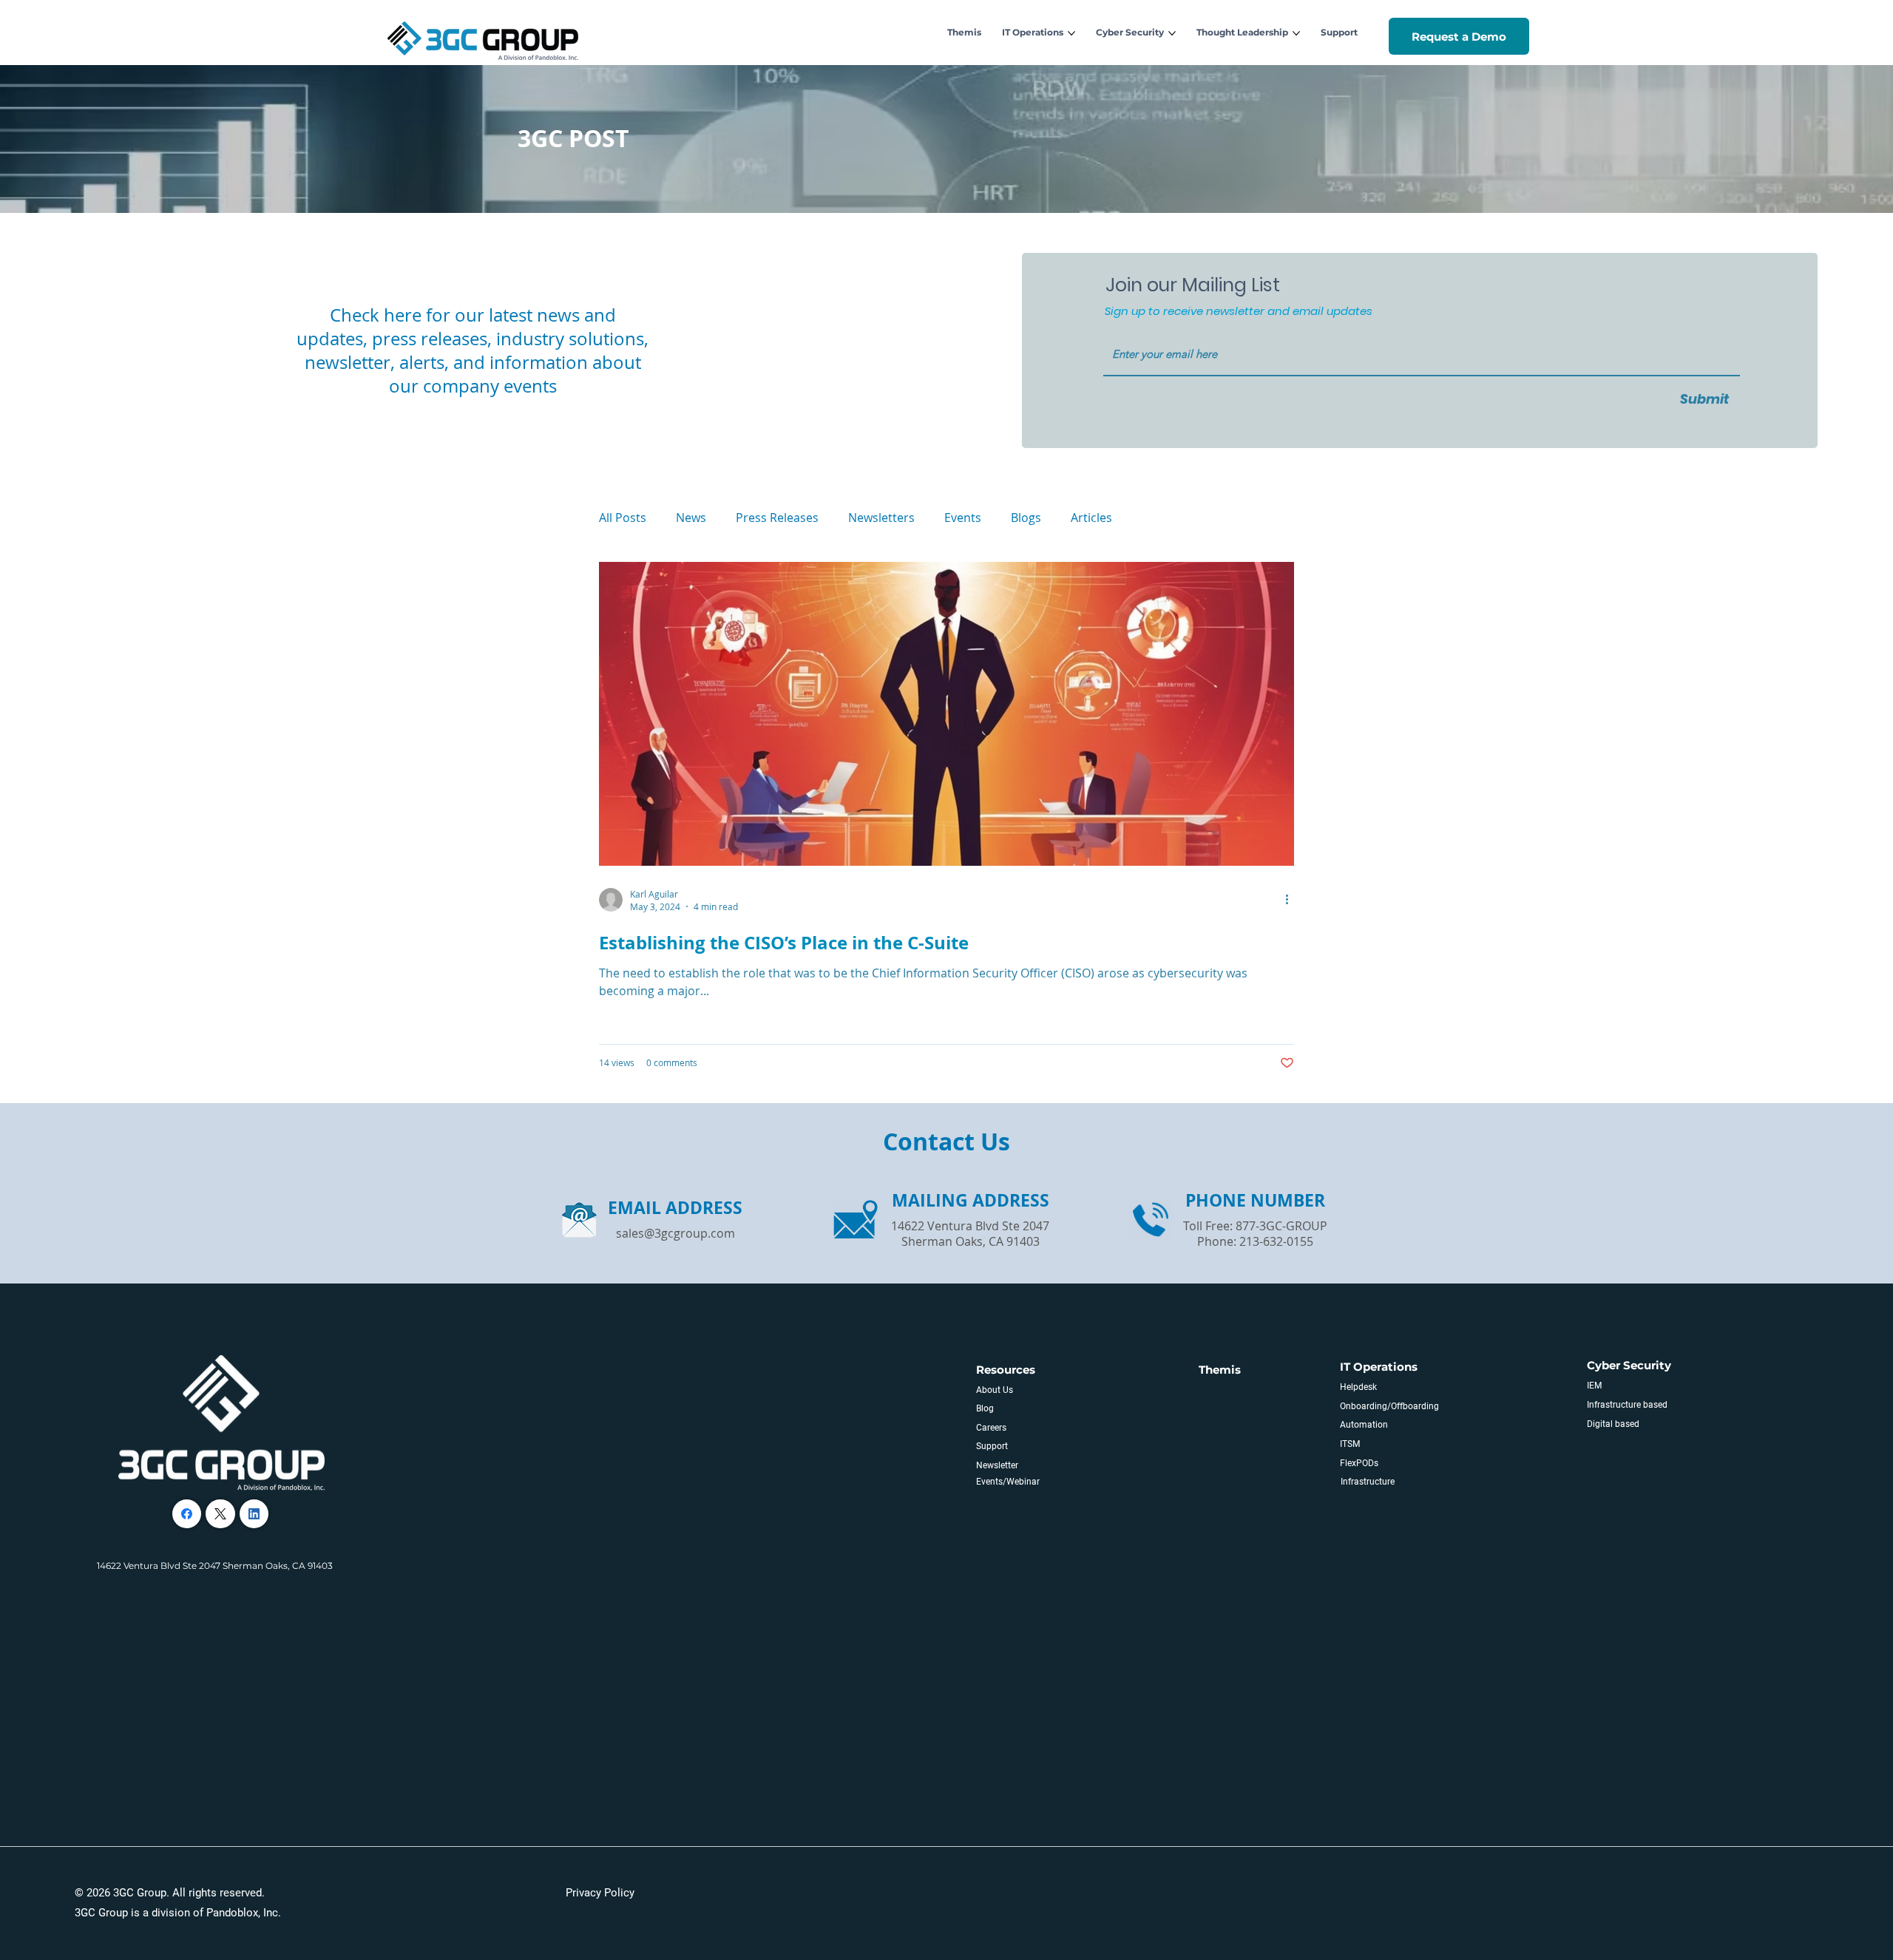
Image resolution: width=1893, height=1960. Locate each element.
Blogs (1026, 518)
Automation (1364, 1425)
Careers (991, 1428)
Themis (1220, 1370)
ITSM (1350, 1444)
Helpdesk (1358, 1387)
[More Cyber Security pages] (1172, 33)
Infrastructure (1368, 1482)
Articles (1091, 518)
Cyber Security (1629, 1365)
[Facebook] (187, 1514)
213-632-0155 (1276, 1241)
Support (992, 1446)
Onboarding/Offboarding (1389, 1406)
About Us (995, 1390)
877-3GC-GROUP (1281, 1226)
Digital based (1613, 1424)
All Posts (623, 518)
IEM (1594, 1386)
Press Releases (777, 518)
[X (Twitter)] (220, 1514)
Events (963, 518)
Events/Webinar (1008, 1482)
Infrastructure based (1627, 1405)
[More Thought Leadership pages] (1296, 33)
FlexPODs (1359, 1463)
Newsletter (997, 1465)
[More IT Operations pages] (1071, 33)
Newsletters (881, 518)
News (691, 518)
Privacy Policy (600, 1893)
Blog (985, 1408)
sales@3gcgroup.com (675, 1233)
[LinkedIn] (254, 1514)
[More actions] (1292, 900)
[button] (1459, 37)
